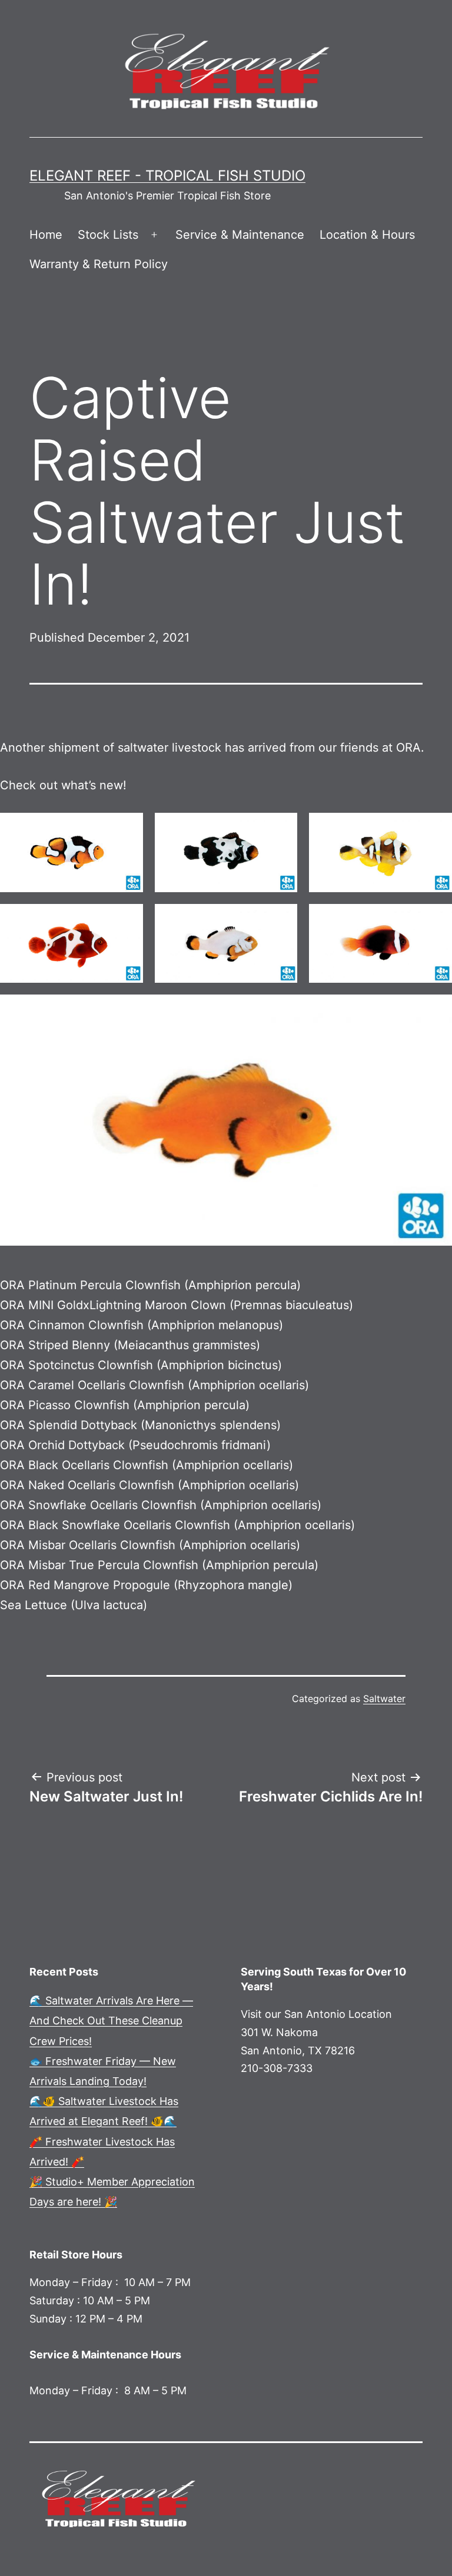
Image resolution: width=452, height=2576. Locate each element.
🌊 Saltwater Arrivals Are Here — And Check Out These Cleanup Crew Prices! (111, 2021)
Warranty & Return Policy (99, 264)
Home (46, 235)
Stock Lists (108, 235)
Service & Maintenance (240, 235)
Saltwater (384, 1699)
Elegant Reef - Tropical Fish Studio (167, 176)
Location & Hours (367, 235)
